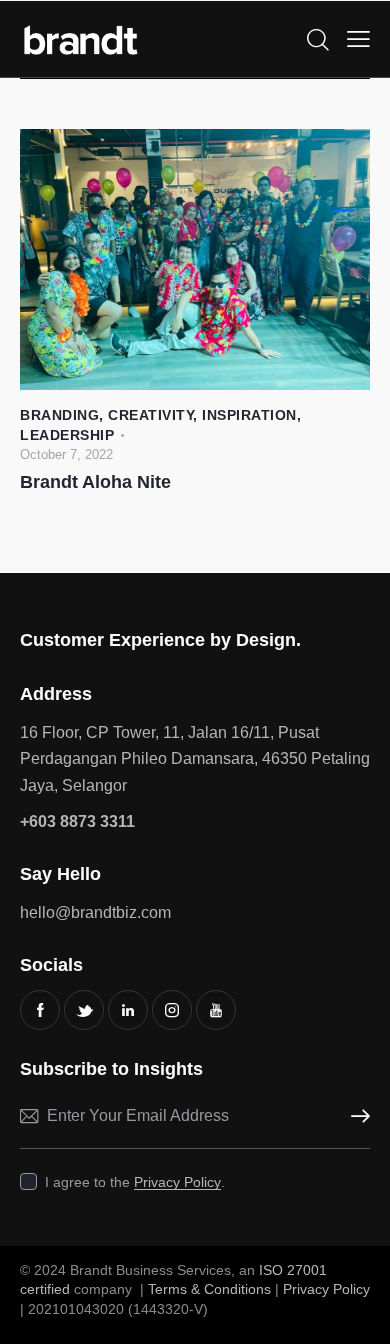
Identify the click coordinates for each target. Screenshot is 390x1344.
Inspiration (249, 415)
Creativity (150, 415)
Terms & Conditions (209, 1289)
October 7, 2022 (66, 454)
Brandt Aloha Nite (95, 482)
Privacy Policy (177, 1182)
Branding (59, 415)
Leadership (67, 435)
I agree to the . (135, 1182)
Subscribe (355, 1116)
